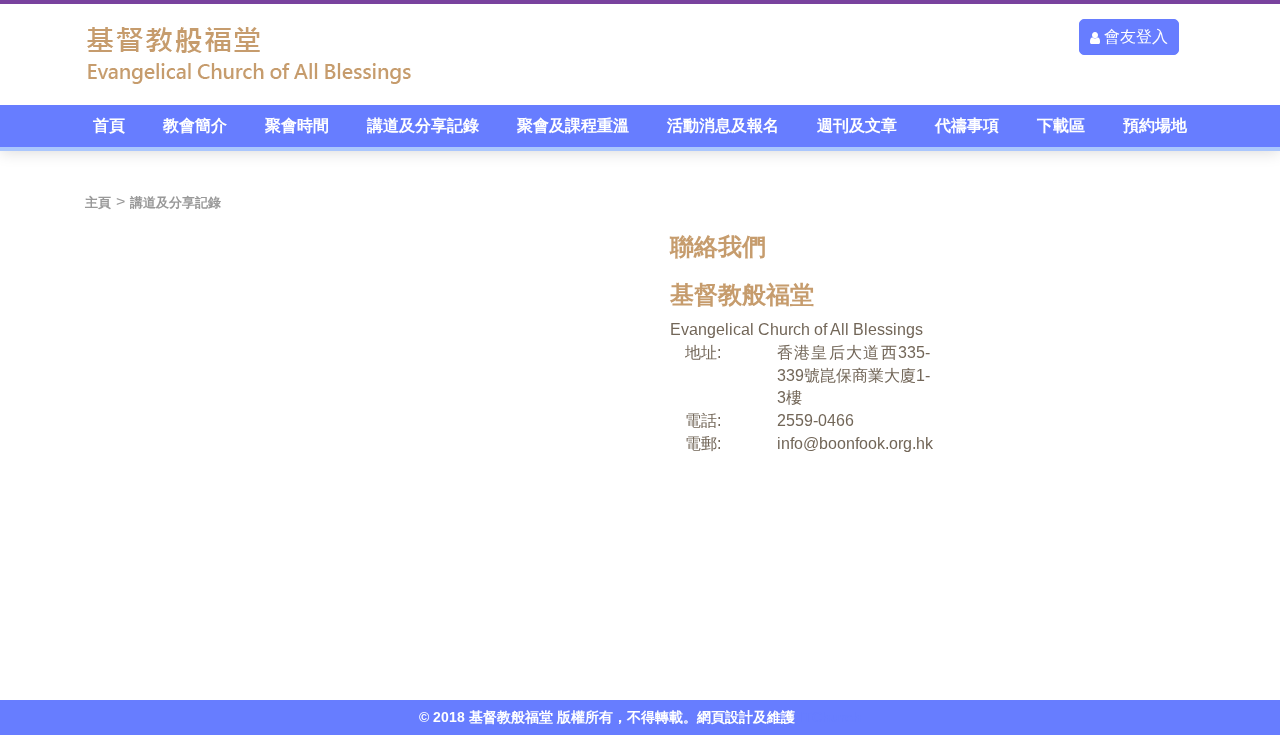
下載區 (1061, 125)
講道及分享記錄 (423, 125)
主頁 (98, 202)
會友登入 (1134, 36)
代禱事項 (967, 125)
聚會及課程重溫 (573, 125)
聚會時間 (297, 125)
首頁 (109, 125)
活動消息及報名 (723, 125)
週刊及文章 (857, 125)
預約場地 (1155, 125)
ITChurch (830, 717)
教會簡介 (195, 125)
